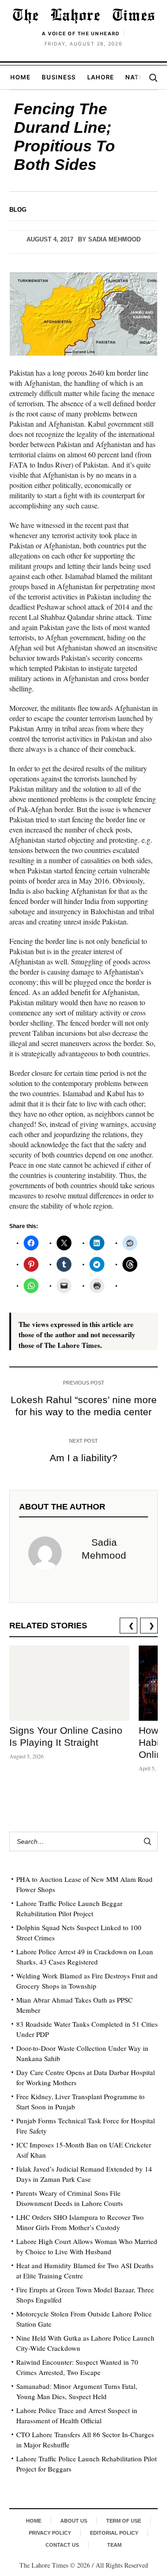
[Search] (153, 78)
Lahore (101, 77)
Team (114, 2545)
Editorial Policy (114, 2533)
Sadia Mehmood (114, 239)
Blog (18, 210)
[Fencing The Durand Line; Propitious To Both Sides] (83, 314)
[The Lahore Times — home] (83, 16)
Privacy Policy (50, 2533)
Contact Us (62, 2545)
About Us (74, 2521)
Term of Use (124, 2521)
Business (59, 77)
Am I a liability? (83, 1458)
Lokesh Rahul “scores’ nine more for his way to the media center (84, 1406)
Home (20, 77)
